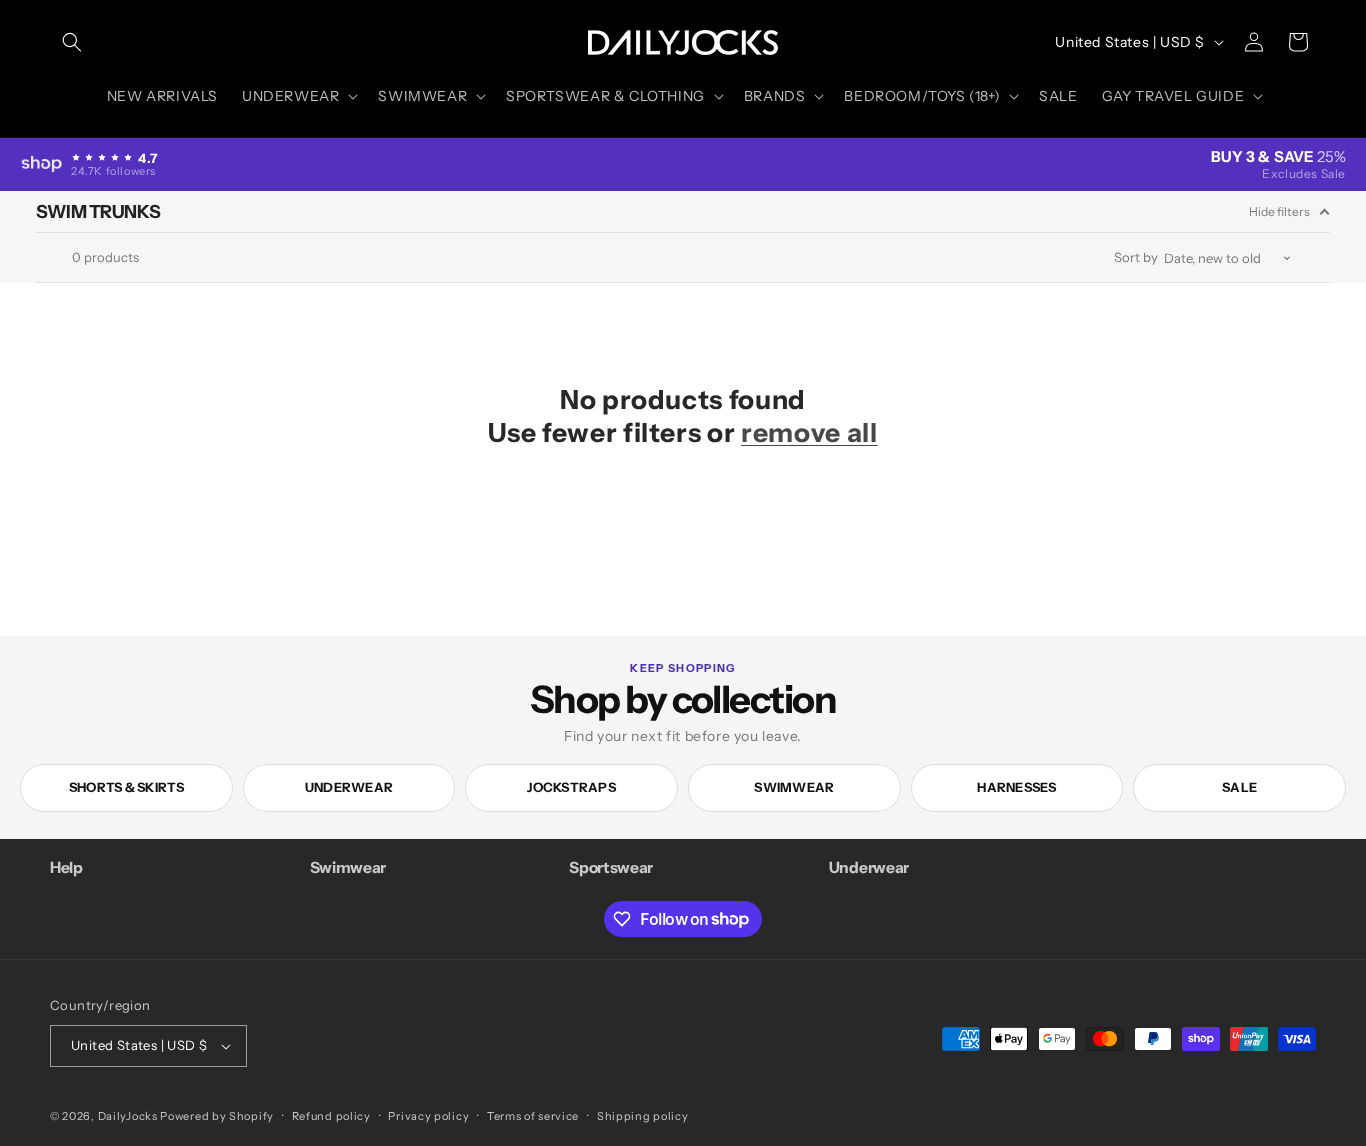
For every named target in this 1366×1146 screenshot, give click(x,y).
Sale (1239, 787)
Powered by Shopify (217, 1116)
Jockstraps (571, 787)
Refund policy (331, 1116)
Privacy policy (428, 1116)
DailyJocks (128, 1116)
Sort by (1136, 257)
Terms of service (533, 1116)
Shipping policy (643, 1116)
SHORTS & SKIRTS (126, 787)
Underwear (349, 787)
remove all (809, 432)
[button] (72, 42)
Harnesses (1016, 787)
